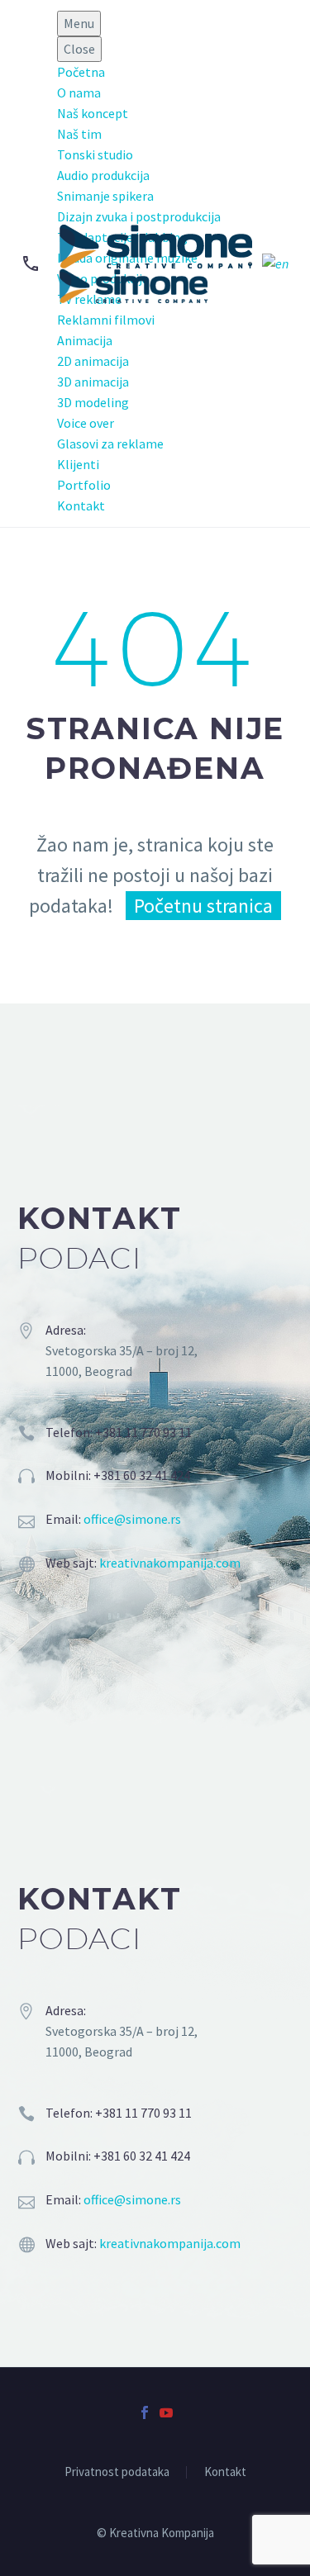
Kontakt (81, 505)
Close (79, 49)
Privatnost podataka (117, 2472)
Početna (81, 72)
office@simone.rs (132, 1519)
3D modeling (93, 402)
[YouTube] (166, 2412)
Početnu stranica (203, 906)
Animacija (85, 340)
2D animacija (93, 361)
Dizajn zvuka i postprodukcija (139, 216)
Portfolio (84, 485)
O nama (79, 93)
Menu (79, 23)
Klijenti (78, 464)
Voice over (86, 423)
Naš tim (79, 134)
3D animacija (93, 382)
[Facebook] (145, 2412)
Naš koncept (93, 113)
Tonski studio (95, 154)
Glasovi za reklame (110, 444)
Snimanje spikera (105, 196)
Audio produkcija (103, 175)
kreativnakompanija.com (170, 1563)
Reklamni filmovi (106, 320)
